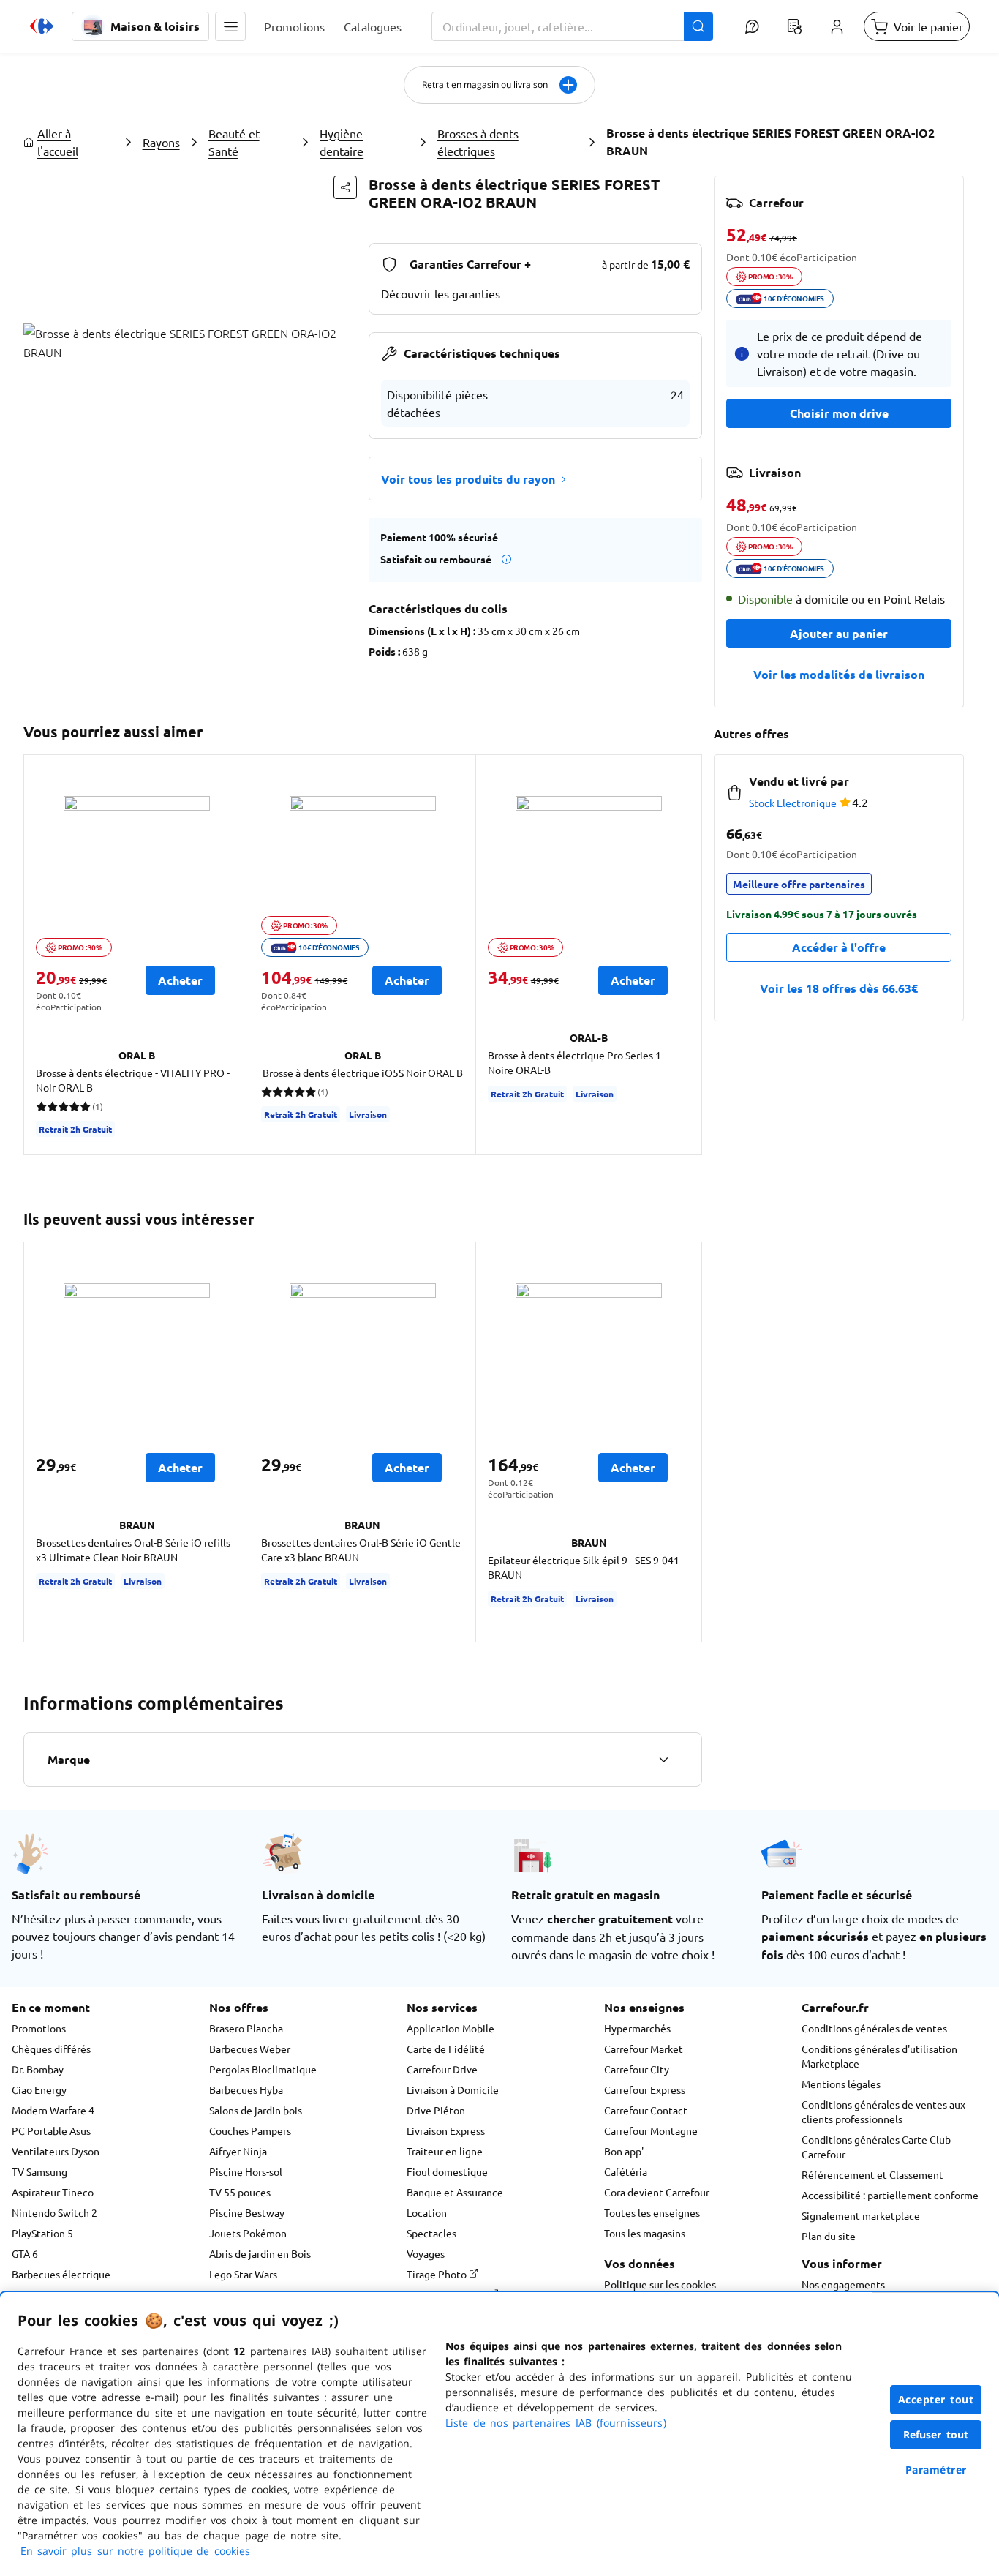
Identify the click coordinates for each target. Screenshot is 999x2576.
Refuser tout (936, 2434)
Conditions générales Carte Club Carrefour (876, 2147)
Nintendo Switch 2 (54, 2212)
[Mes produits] (794, 26)
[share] (345, 187)
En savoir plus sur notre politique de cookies (135, 2551)
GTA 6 (25, 2253)
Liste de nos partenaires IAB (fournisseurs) (556, 2423)
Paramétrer (936, 2470)
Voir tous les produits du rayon (468, 479)
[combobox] (572, 26)
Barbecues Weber (250, 2049)
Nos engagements (843, 2284)
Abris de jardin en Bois (260, 2253)
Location (427, 2212)
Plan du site (829, 2236)
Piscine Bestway (247, 2212)
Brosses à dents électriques (478, 142)
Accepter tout (936, 2399)
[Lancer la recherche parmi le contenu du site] (698, 26)
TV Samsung (39, 2171)
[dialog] (499, 2434)
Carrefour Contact (646, 2110)
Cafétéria (626, 2171)
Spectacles (431, 2233)
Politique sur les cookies (660, 2284)
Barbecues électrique (61, 2274)
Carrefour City (637, 2069)
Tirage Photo (438, 2274)
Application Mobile (451, 2028)
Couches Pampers (250, 2130)
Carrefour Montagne (651, 2130)
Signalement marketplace (861, 2215)
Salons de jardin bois (256, 2110)
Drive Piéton (436, 2110)
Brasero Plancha (246, 2028)
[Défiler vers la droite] (685, 955)
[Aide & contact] (752, 26)
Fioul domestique (447, 2171)
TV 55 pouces (240, 2192)
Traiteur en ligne (445, 2151)
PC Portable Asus (51, 2130)
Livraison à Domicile (453, 2089)
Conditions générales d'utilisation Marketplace (879, 2056)
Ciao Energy (39, 2089)
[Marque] (663, 1760)
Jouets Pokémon (248, 2233)
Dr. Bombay (38, 2069)
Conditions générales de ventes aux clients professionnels (883, 2111)
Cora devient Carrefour (657, 2192)
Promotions (39, 2028)
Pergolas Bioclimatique (263, 2069)
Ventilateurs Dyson (56, 2151)
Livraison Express (446, 2130)
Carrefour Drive (442, 2069)
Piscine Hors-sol (246, 2171)
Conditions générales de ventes (874, 2028)
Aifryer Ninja (238, 2151)
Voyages (426, 2253)
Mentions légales (841, 2084)
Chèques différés (51, 2049)
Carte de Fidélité (446, 2049)
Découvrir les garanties (441, 293)
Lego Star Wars (243, 2274)
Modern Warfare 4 (53, 2110)
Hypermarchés (637, 2028)
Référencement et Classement (872, 2174)
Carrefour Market (644, 2049)
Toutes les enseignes (652, 2212)
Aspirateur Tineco (53, 2192)
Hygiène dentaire (342, 142)
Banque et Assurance (455, 2192)
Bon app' (624, 2151)
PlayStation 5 (42, 2233)
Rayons (161, 142)
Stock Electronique (793, 803)
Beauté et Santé (234, 142)
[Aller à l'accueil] (42, 26)
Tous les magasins (645, 2233)
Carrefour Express (645, 2089)
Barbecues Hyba (246, 2089)
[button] (230, 26)
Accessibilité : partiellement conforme (890, 2195)
